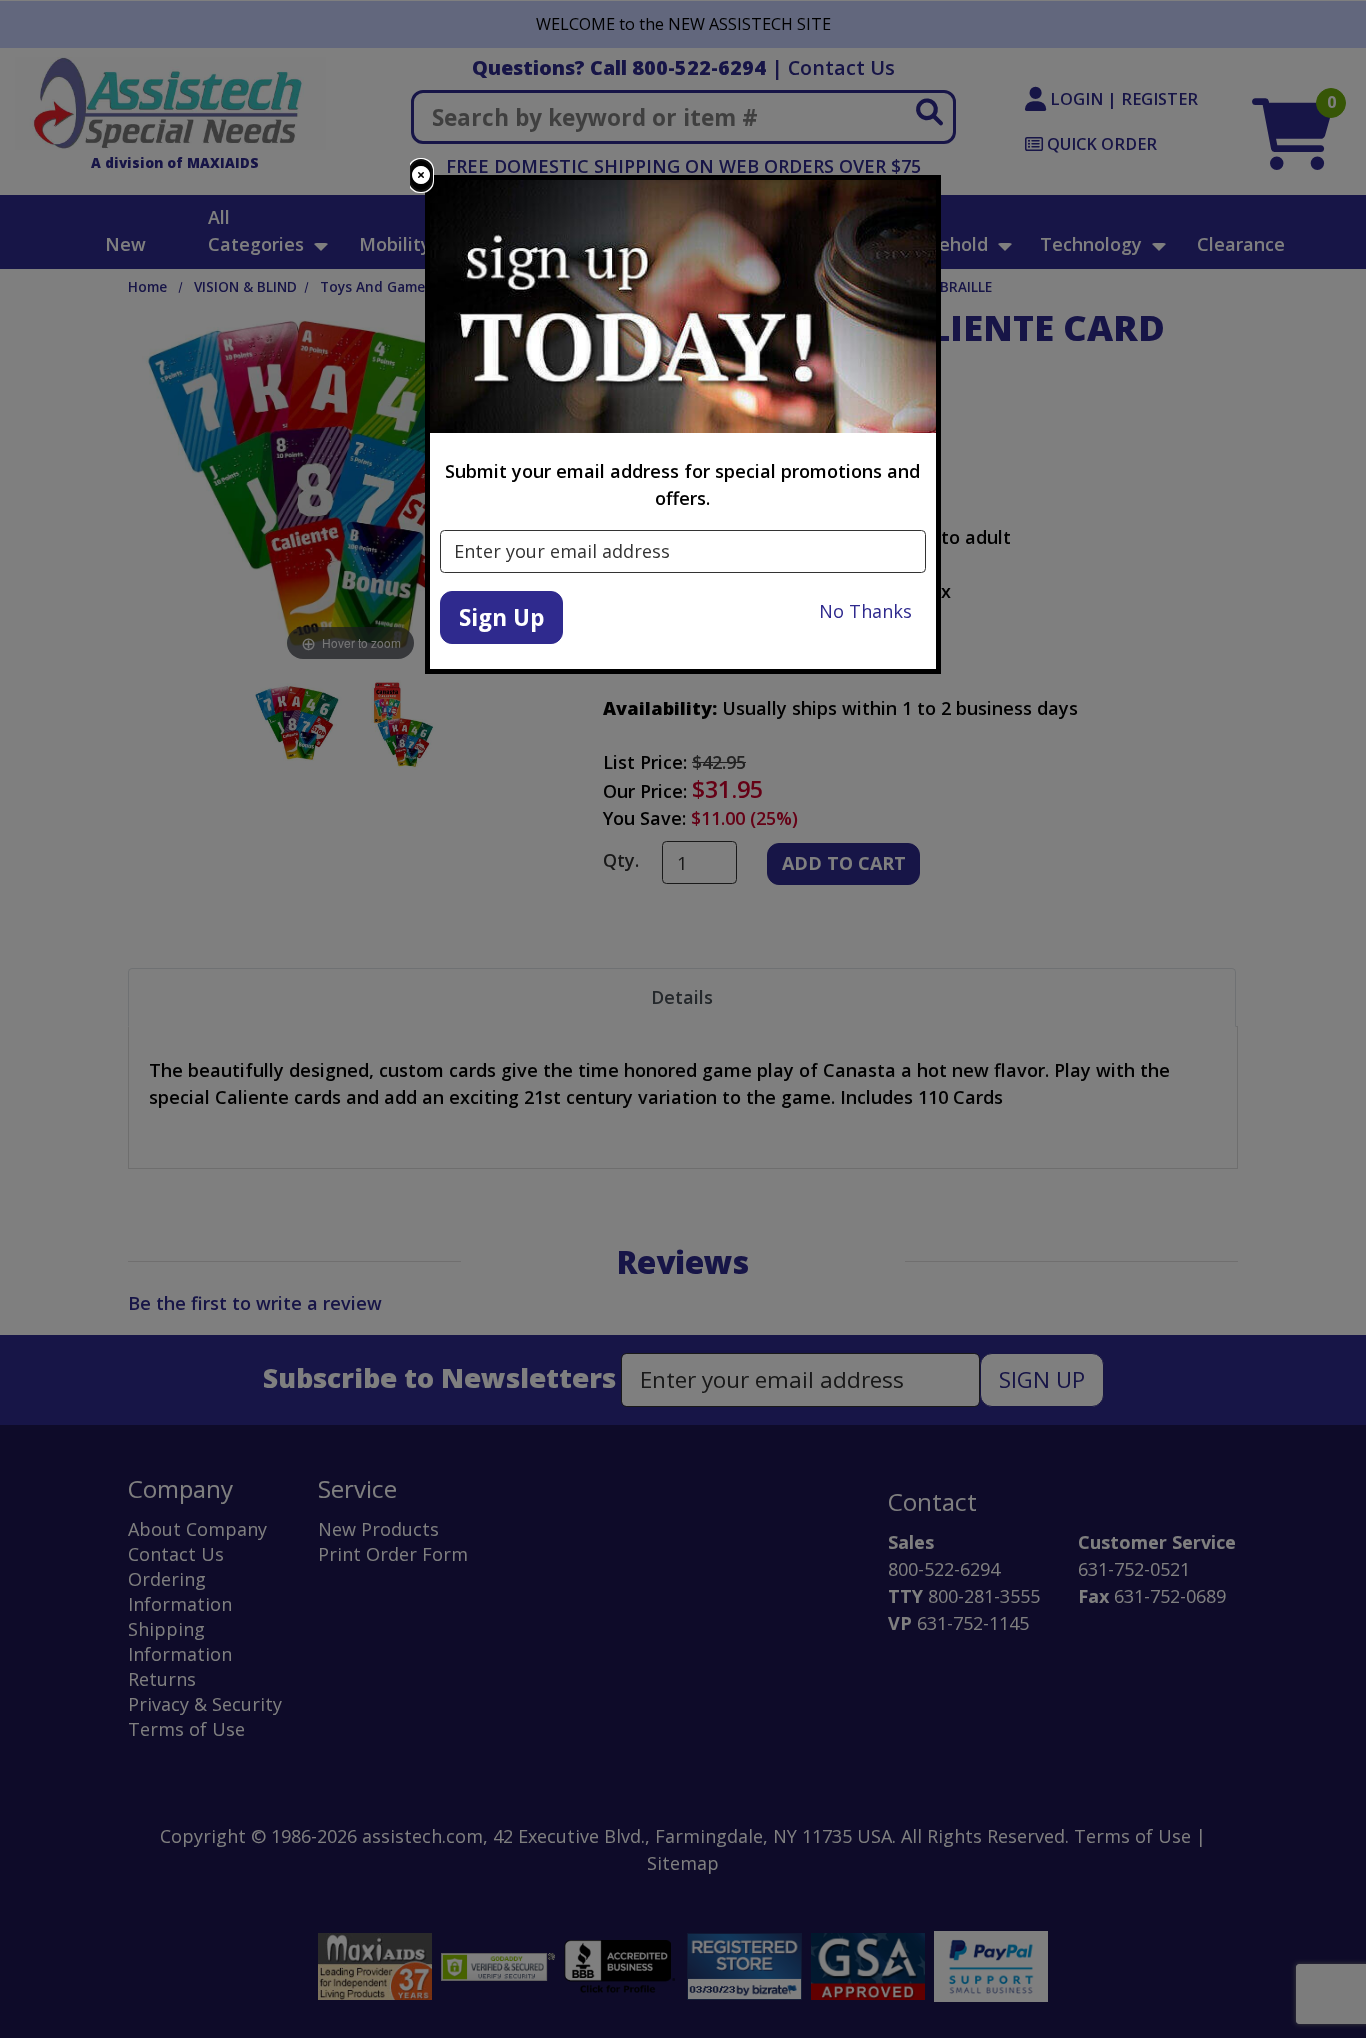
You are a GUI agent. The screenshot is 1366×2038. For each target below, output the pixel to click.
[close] (421, 175)
